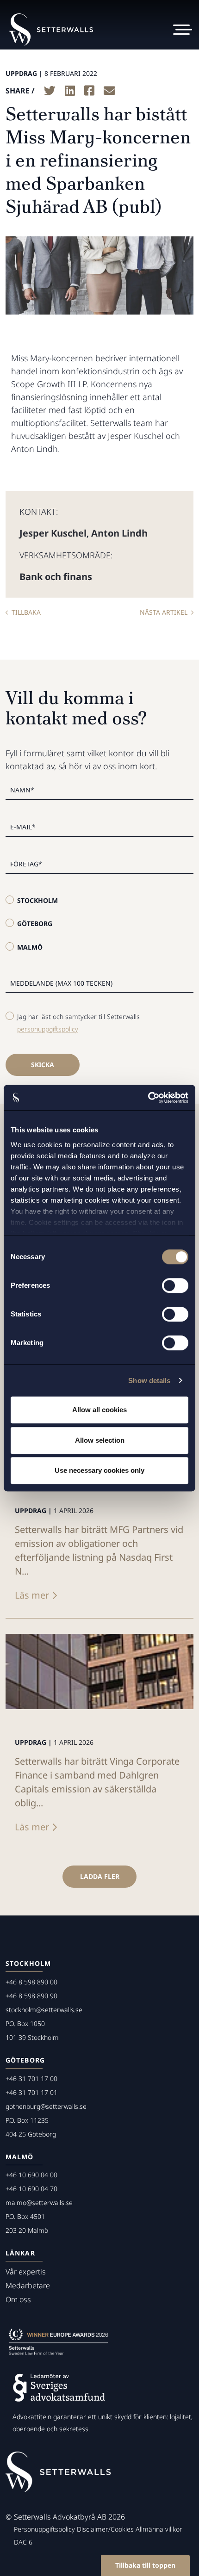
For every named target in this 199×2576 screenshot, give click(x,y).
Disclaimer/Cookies (105, 2529)
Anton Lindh (119, 533)
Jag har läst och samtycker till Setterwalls (78, 1023)
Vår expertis (26, 2272)
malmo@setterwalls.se (39, 2202)
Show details (149, 1381)
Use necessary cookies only (99, 1470)
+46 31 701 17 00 (31, 2079)
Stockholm (37, 900)
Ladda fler (100, 1876)
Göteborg (35, 924)
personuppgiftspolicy (48, 1029)
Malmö (30, 947)
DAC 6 (23, 2542)
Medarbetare (28, 2286)
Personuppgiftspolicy (44, 2529)
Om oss (18, 2299)
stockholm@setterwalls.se (44, 2010)
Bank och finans (56, 577)
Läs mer (32, 1595)
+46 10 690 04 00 (31, 2175)
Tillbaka (26, 612)
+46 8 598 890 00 (31, 1982)
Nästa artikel (164, 612)
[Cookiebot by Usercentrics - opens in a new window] (148, 1098)
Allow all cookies (99, 1410)
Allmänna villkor (159, 2529)
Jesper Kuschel (53, 533)
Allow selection (100, 1440)
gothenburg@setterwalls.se (46, 2106)
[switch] (175, 1285)
